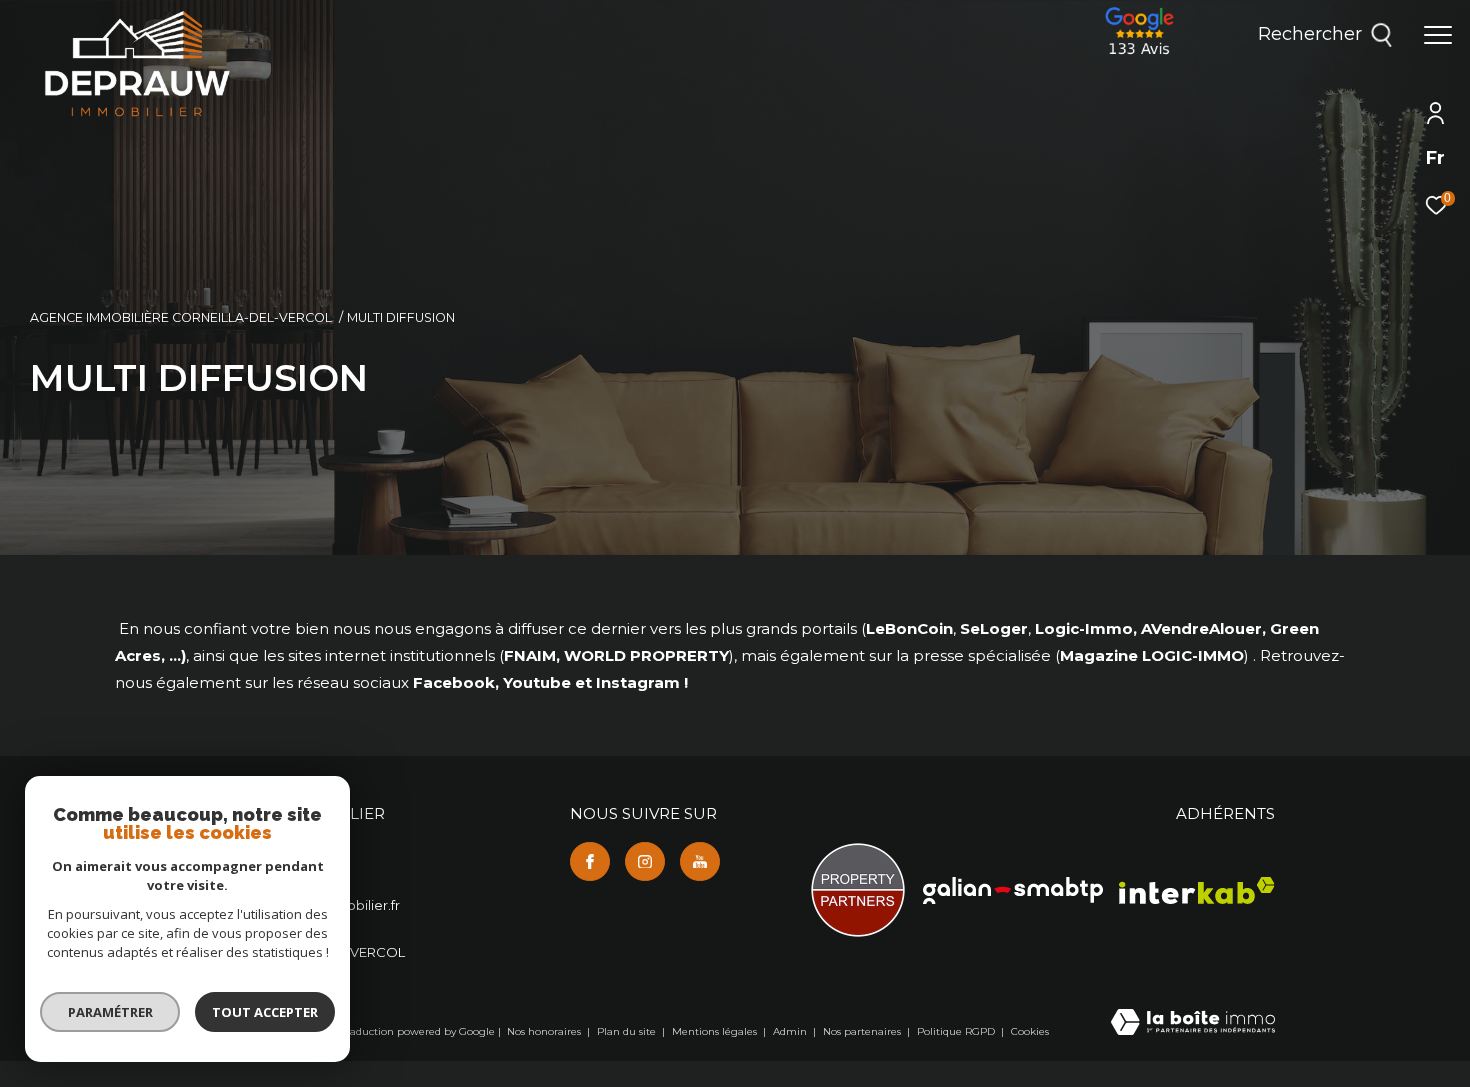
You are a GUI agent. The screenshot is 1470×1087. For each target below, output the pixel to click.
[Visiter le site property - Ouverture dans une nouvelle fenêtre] (858, 890)
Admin (791, 1031)
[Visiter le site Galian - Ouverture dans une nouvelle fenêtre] (1013, 890)
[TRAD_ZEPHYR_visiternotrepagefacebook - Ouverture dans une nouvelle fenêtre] (590, 862)
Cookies (1030, 1032)
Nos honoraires (545, 1031)
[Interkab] (1139, 53)
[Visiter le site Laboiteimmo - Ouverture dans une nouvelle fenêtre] (1193, 1023)
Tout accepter (265, 1012)
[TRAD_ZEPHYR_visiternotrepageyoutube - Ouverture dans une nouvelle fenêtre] (700, 862)
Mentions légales (716, 1031)
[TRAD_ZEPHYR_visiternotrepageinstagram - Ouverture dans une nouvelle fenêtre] (645, 862)
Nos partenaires (863, 1031)
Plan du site (628, 1031)
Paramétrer (110, 1012)
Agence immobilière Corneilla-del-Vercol (181, 317)
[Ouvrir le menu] (1438, 35)
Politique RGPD (956, 1031)
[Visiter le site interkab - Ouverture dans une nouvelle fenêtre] (1197, 890)
